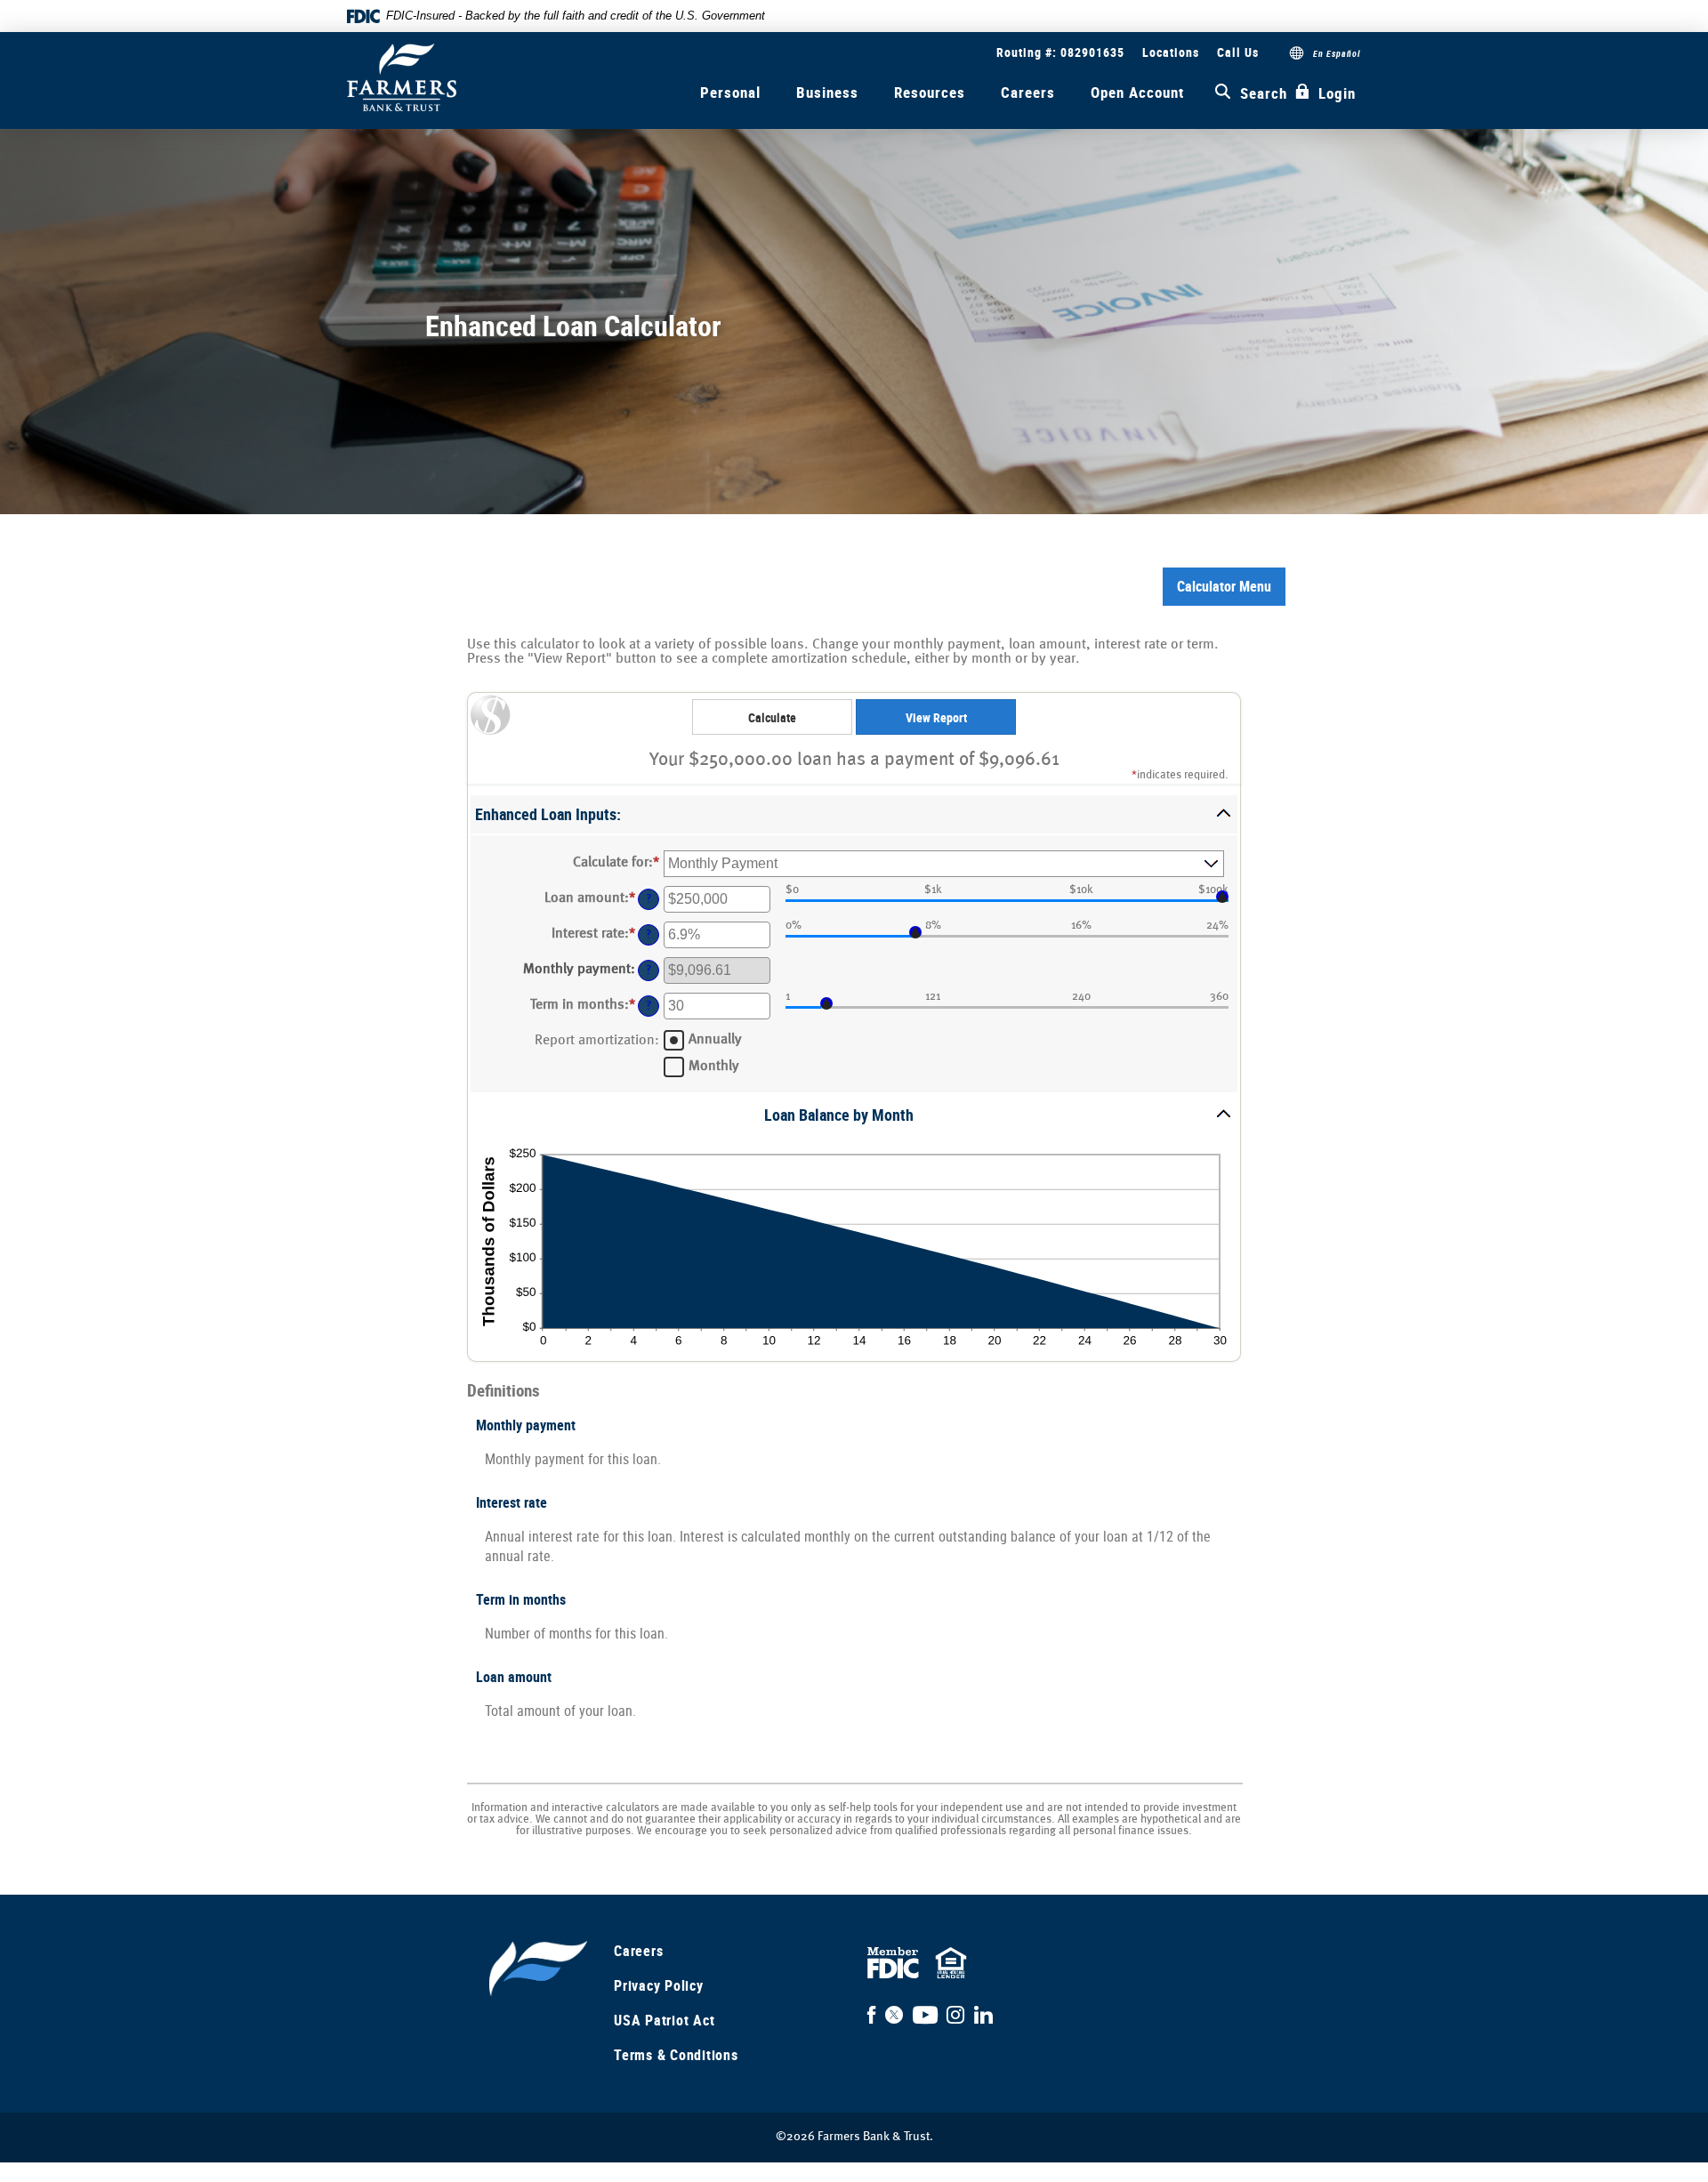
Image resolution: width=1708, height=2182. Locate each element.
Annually (715, 1039)
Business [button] (827, 92)
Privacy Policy (659, 1985)
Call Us (1238, 52)
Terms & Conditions (676, 2055)
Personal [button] (730, 92)
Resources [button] (930, 92)
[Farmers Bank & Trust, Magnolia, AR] (402, 77)
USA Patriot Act (664, 2020)
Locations (1171, 52)
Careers (1028, 92)
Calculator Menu (1224, 586)
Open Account (1137, 92)
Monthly (714, 1066)
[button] (854, 814)
